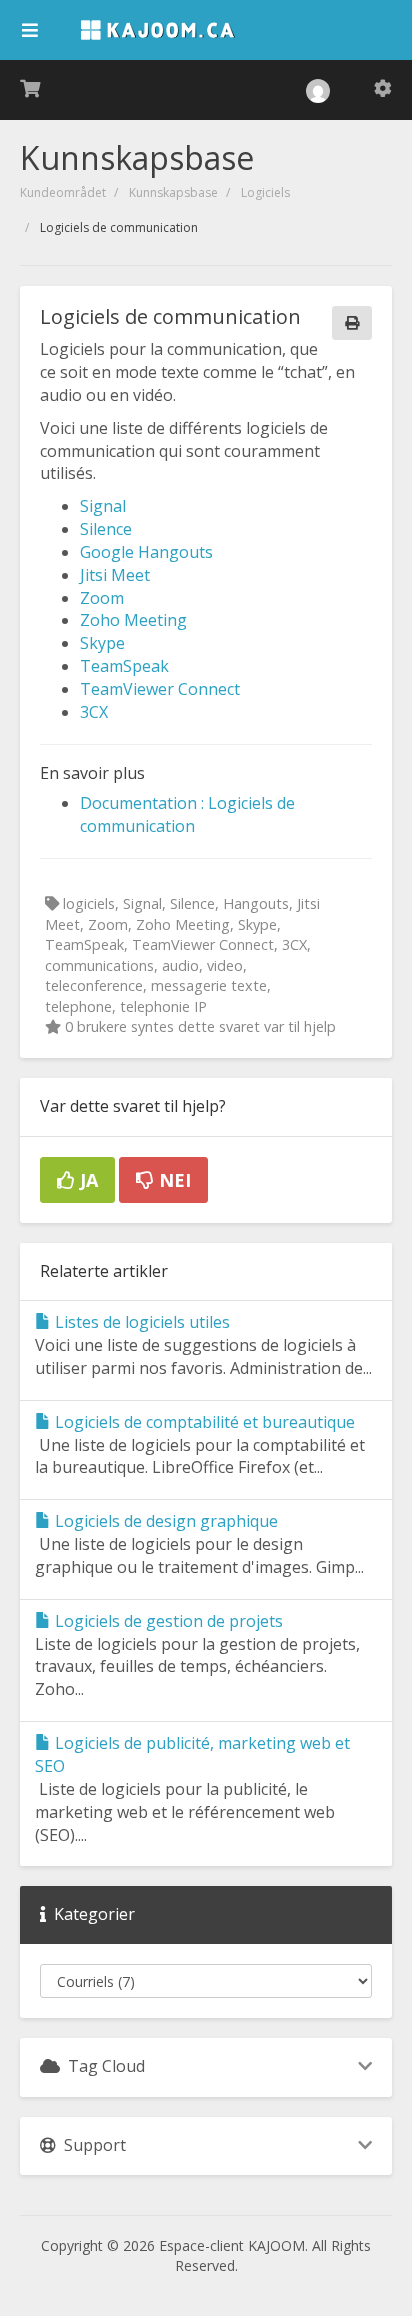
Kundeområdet (63, 192)
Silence (106, 529)
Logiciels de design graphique (164, 1521)
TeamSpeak (124, 666)
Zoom (102, 598)
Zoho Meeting (133, 620)
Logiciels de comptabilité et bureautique (203, 1422)
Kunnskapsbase (173, 192)
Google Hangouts (146, 552)
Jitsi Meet (115, 575)
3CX (94, 712)
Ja (86, 1180)
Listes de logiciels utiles (140, 1322)
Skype (102, 643)
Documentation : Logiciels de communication (187, 814)
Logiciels (265, 192)
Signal (103, 506)
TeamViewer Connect (160, 689)
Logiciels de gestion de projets (167, 1621)
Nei (172, 1180)
